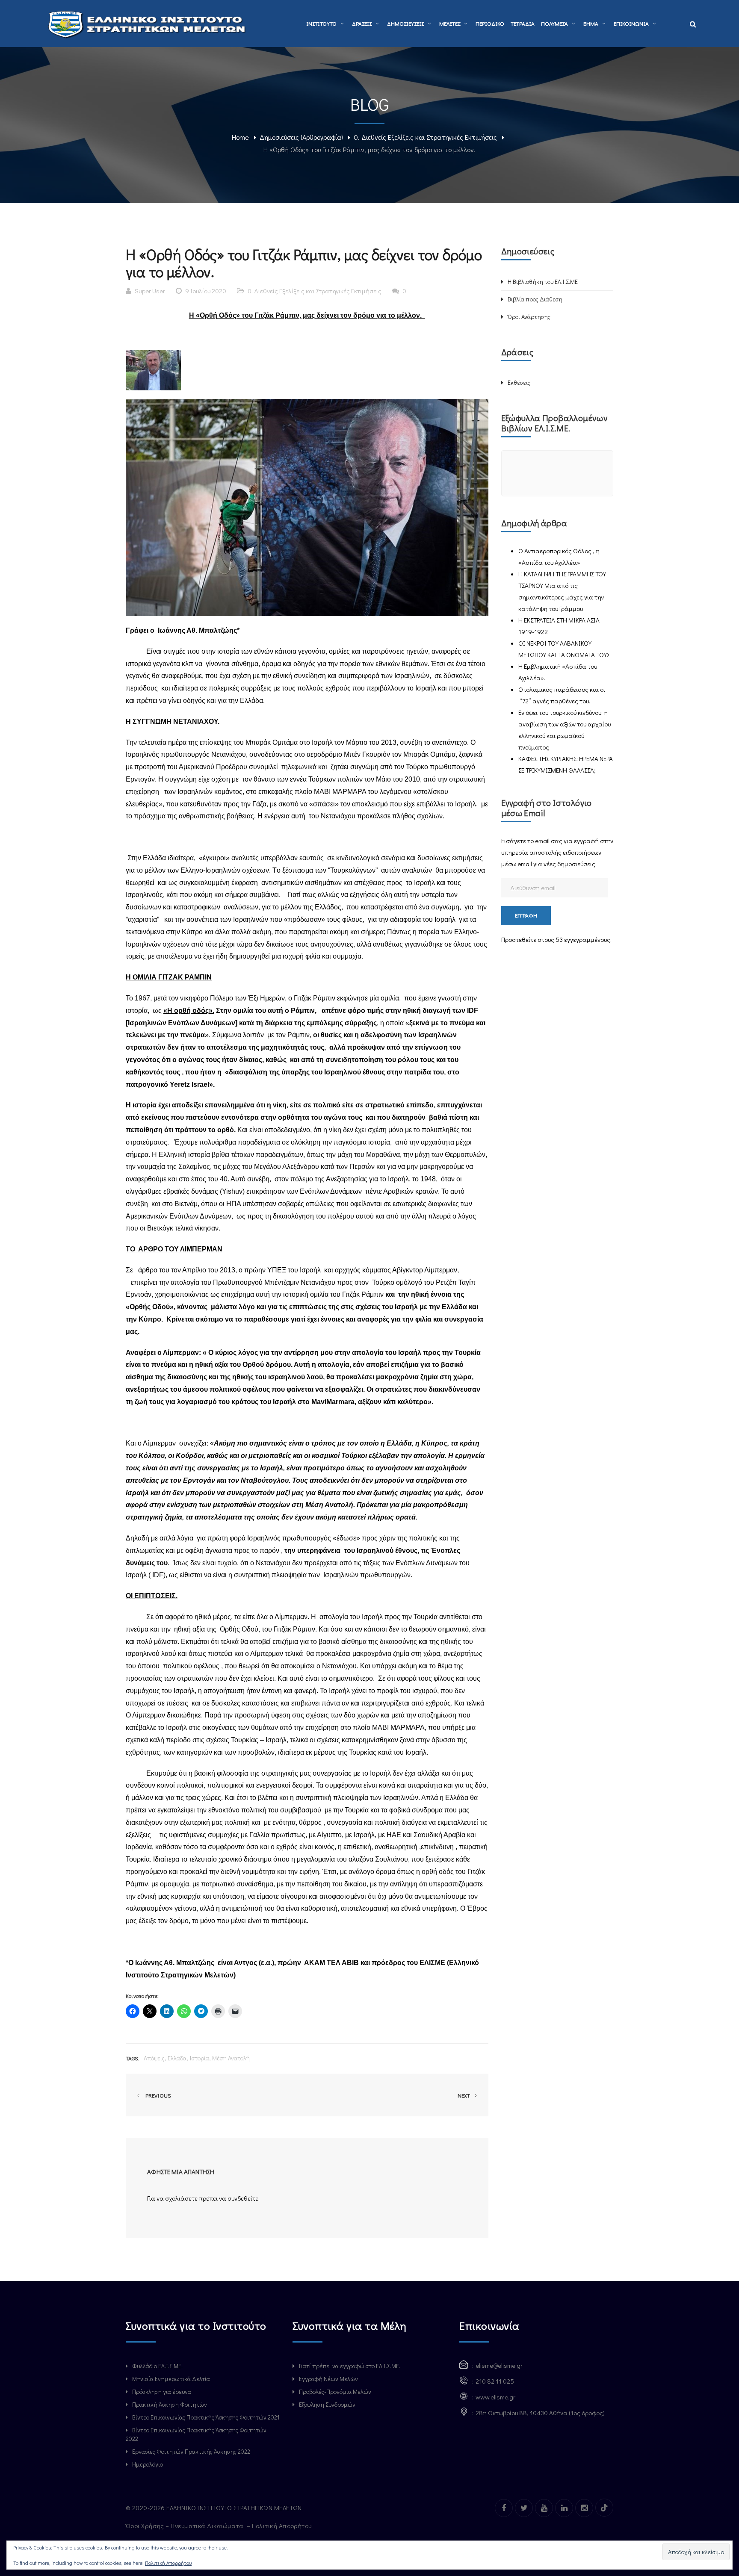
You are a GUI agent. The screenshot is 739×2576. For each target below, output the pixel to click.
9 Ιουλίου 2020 (206, 291)
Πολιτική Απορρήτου (283, 2526)
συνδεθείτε (243, 2198)
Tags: (133, 2058)
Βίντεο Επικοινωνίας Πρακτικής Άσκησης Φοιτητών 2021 (206, 2417)
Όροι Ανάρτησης (529, 317)
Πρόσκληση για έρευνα (162, 2392)
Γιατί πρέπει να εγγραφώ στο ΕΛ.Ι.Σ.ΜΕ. (350, 2366)
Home (240, 137)
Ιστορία (199, 2058)
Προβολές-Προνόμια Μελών (335, 2392)
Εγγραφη (526, 915)
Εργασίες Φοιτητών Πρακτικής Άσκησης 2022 (191, 2451)
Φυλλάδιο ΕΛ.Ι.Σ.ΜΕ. (157, 2366)
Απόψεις (154, 2058)
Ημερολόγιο (148, 2464)
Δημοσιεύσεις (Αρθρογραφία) (301, 137)
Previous (157, 2095)
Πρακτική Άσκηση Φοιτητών (170, 2404)
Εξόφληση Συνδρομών (327, 2404)
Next (464, 2095)
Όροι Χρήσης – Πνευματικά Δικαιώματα (185, 2526)
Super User (150, 291)
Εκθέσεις (519, 382)
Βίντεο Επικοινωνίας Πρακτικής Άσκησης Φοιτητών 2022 (196, 2434)
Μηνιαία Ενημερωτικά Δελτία (171, 2379)
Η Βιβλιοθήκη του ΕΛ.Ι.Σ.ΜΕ (543, 282)
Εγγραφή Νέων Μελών (328, 2379)
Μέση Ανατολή (231, 2058)
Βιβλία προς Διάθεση (535, 299)
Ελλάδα (177, 2058)
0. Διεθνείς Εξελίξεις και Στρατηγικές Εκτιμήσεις (425, 137)
